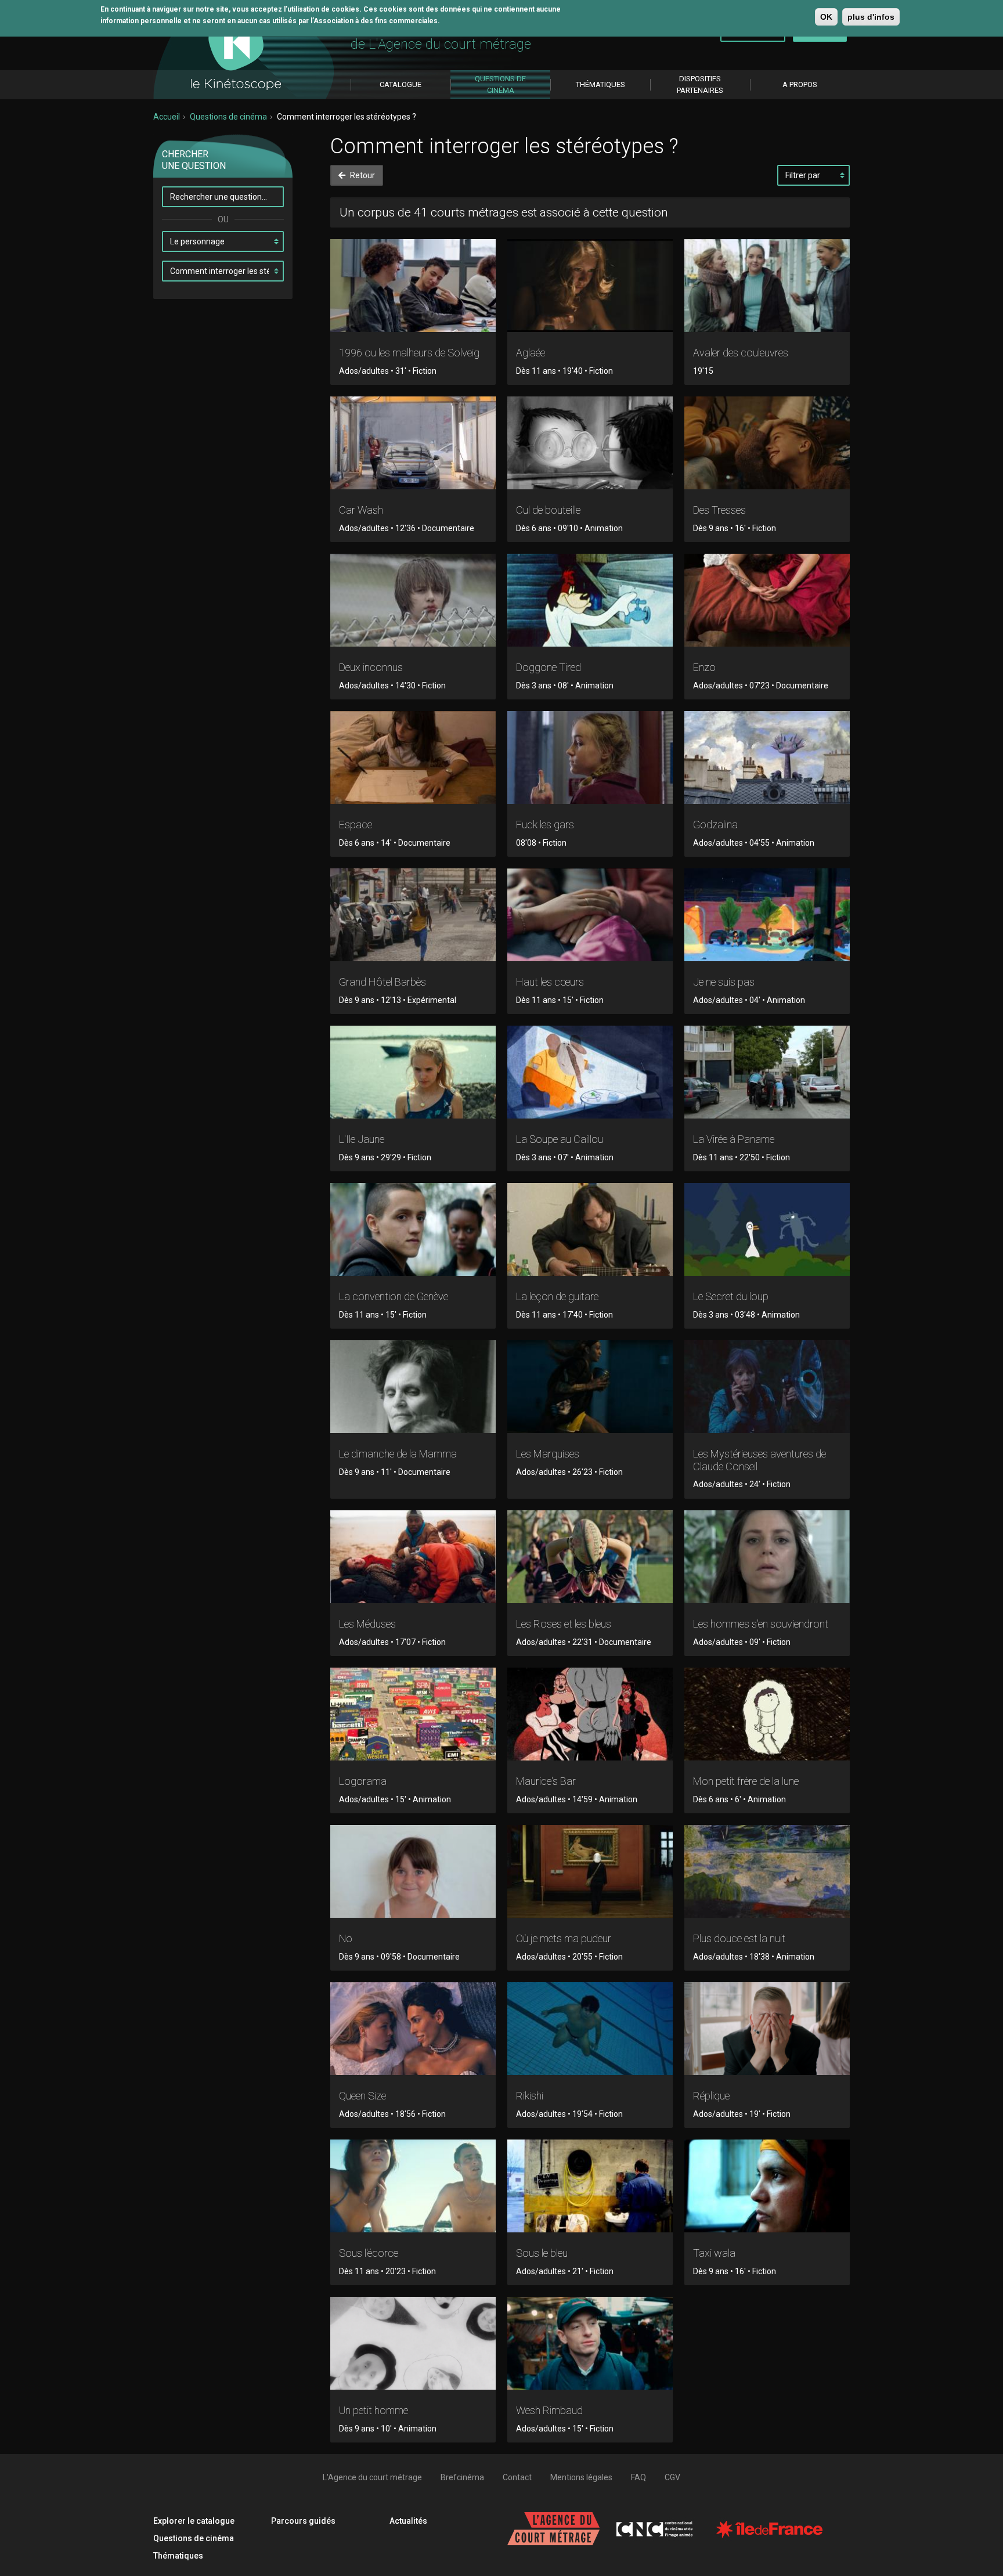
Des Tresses (719, 510)
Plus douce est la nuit (739, 1938)
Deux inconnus (371, 667)
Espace (356, 825)
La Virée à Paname (734, 1139)
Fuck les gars (545, 825)
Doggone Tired (549, 667)
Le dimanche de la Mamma (398, 1454)
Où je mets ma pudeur (564, 1938)
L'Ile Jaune (362, 1139)
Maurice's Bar (546, 1781)
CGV (672, 2477)
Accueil (167, 117)
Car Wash (361, 510)
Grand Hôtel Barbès (383, 982)
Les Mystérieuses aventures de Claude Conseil (760, 1460)
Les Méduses (367, 1624)
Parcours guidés (303, 2521)
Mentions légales (581, 2477)
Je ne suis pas (724, 982)
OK (826, 17)
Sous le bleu (542, 2253)
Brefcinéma (462, 2477)
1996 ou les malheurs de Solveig (409, 353)
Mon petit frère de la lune (746, 1781)
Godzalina (715, 825)
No (346, 1938)
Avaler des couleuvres (741, 353)
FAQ (638, 2477)
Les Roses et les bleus (564, 1624)
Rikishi (530, 2096)
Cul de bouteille (548, 510)
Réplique (711, 2096)
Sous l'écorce (369, 2253)
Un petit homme (374, 2410)
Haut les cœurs (550, 982)
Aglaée (531, 353)
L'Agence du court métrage (372, 2477)
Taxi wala (714, 2253)
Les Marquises (548, 1454)
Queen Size (362, 2096)
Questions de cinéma (228, 117)
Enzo (704, 667)
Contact (517, 2477)
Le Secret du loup (731, 1296)
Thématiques (178, 2556)
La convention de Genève (394, 1296)
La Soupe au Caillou (560, 1139)
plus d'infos (871, 17)
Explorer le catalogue (194, 2521)
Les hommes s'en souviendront (761, 1624)
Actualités (408, 2521)
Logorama (363, 1781)
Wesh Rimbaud (549, 2410)
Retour (362, 175)
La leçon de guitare (557, 1296)
